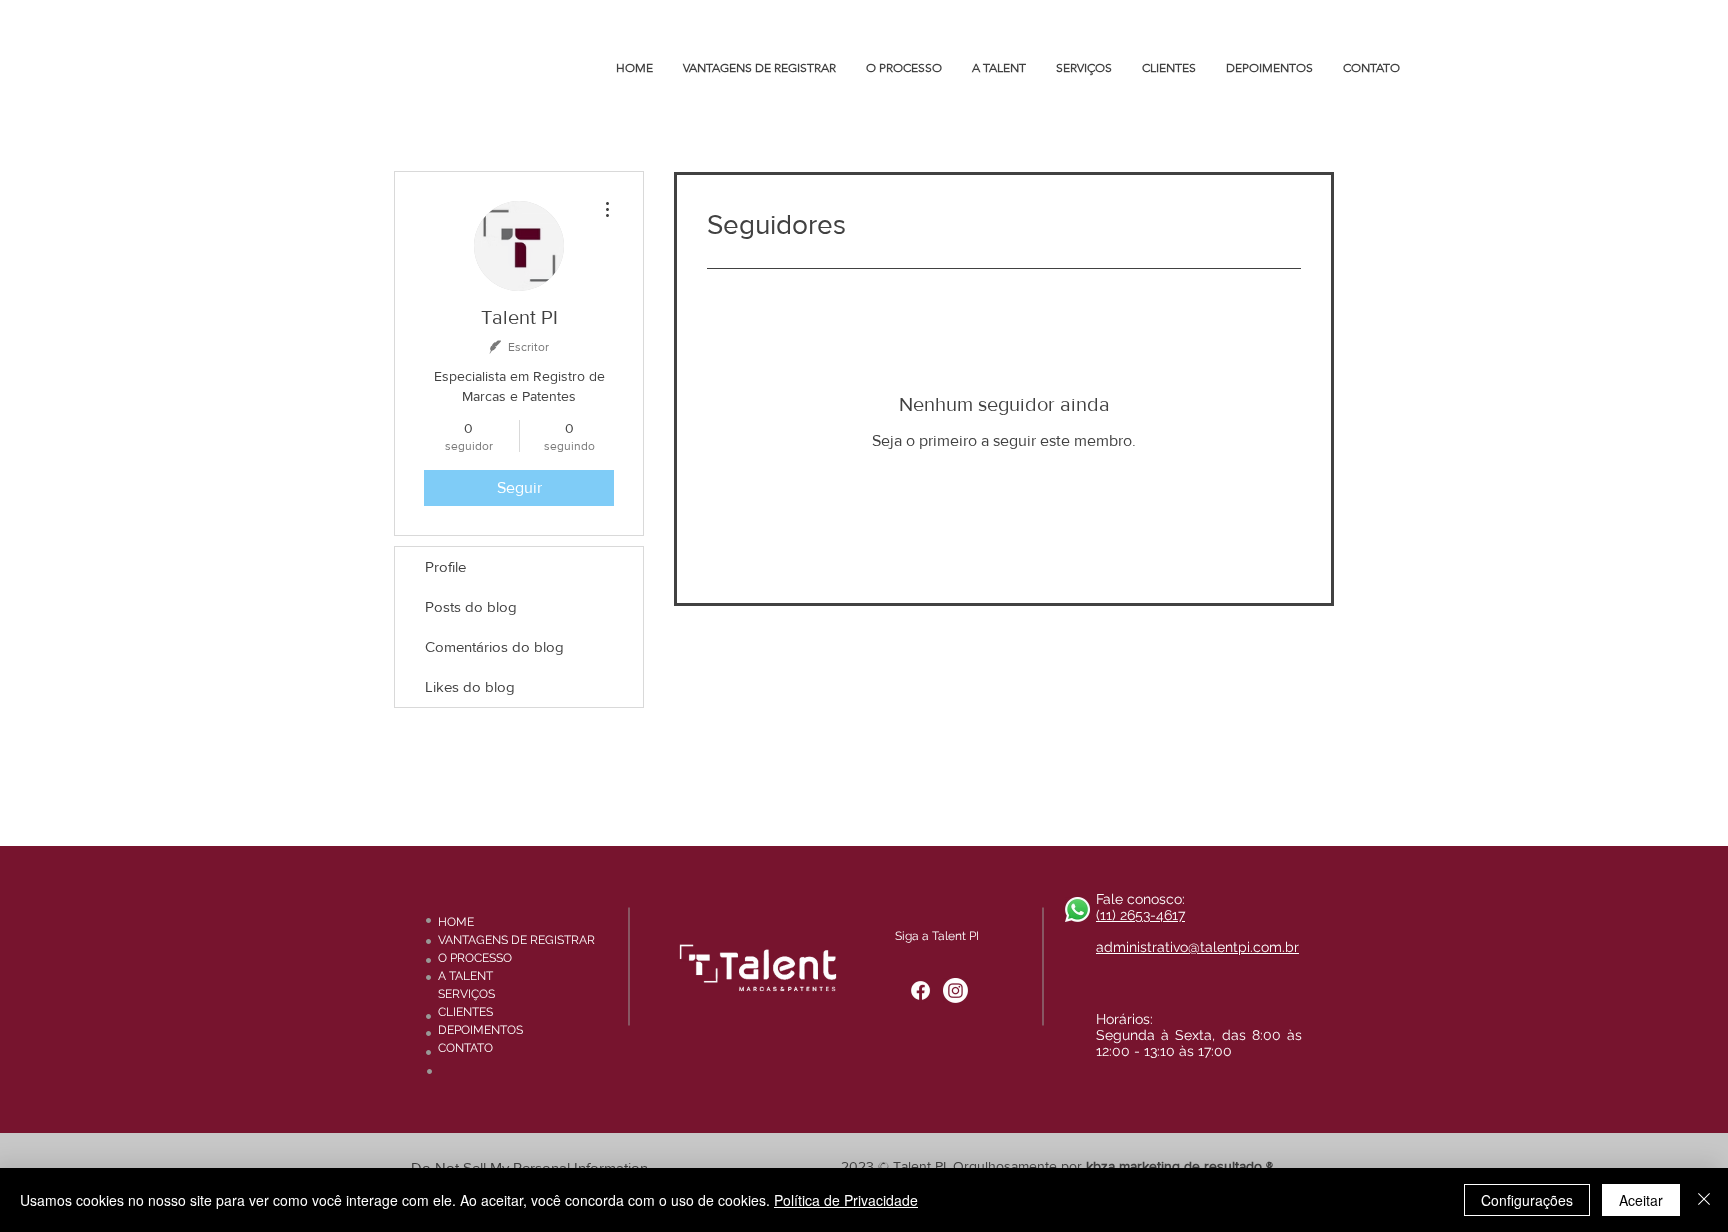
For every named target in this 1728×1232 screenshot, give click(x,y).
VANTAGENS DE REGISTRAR (501, 940)
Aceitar (1641, 1200)
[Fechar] (1704, 1200)
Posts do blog (471, 606)
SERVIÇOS (466, 994)
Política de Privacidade (846, 1200)
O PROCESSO (475, 958)
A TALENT (465, 976)
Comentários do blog (494, 646)
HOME (456, 922)
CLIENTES (465, 1012)
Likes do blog (470, 686)
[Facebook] (920, 990)
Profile (445, 566)
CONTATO (465, 1048)
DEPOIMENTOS (480, 1030)
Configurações (1527, 1200)
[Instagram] (955, 990)
